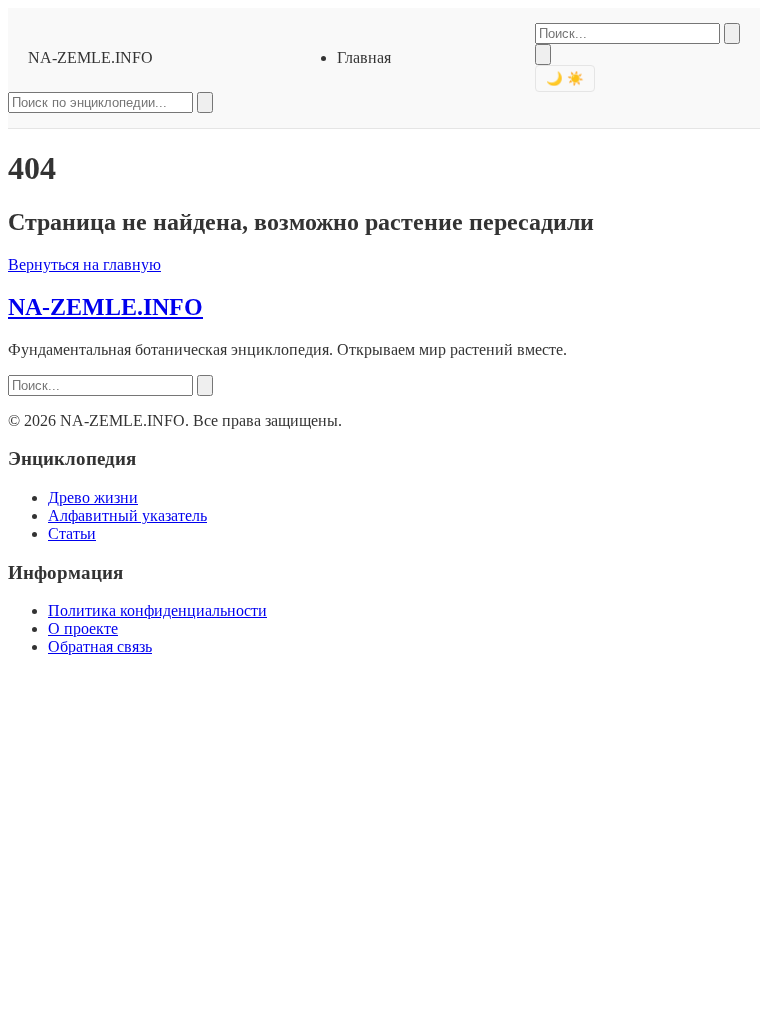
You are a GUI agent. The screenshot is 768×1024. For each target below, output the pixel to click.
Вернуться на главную (84, 264)
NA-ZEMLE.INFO (90, 57)
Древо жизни (93, 497)
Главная (364, 57)
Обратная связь (100, 646)
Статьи (72, 533)
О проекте (83, 628)
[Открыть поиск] (543, 54)
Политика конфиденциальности (157, 610)
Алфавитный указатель (127, 515)
